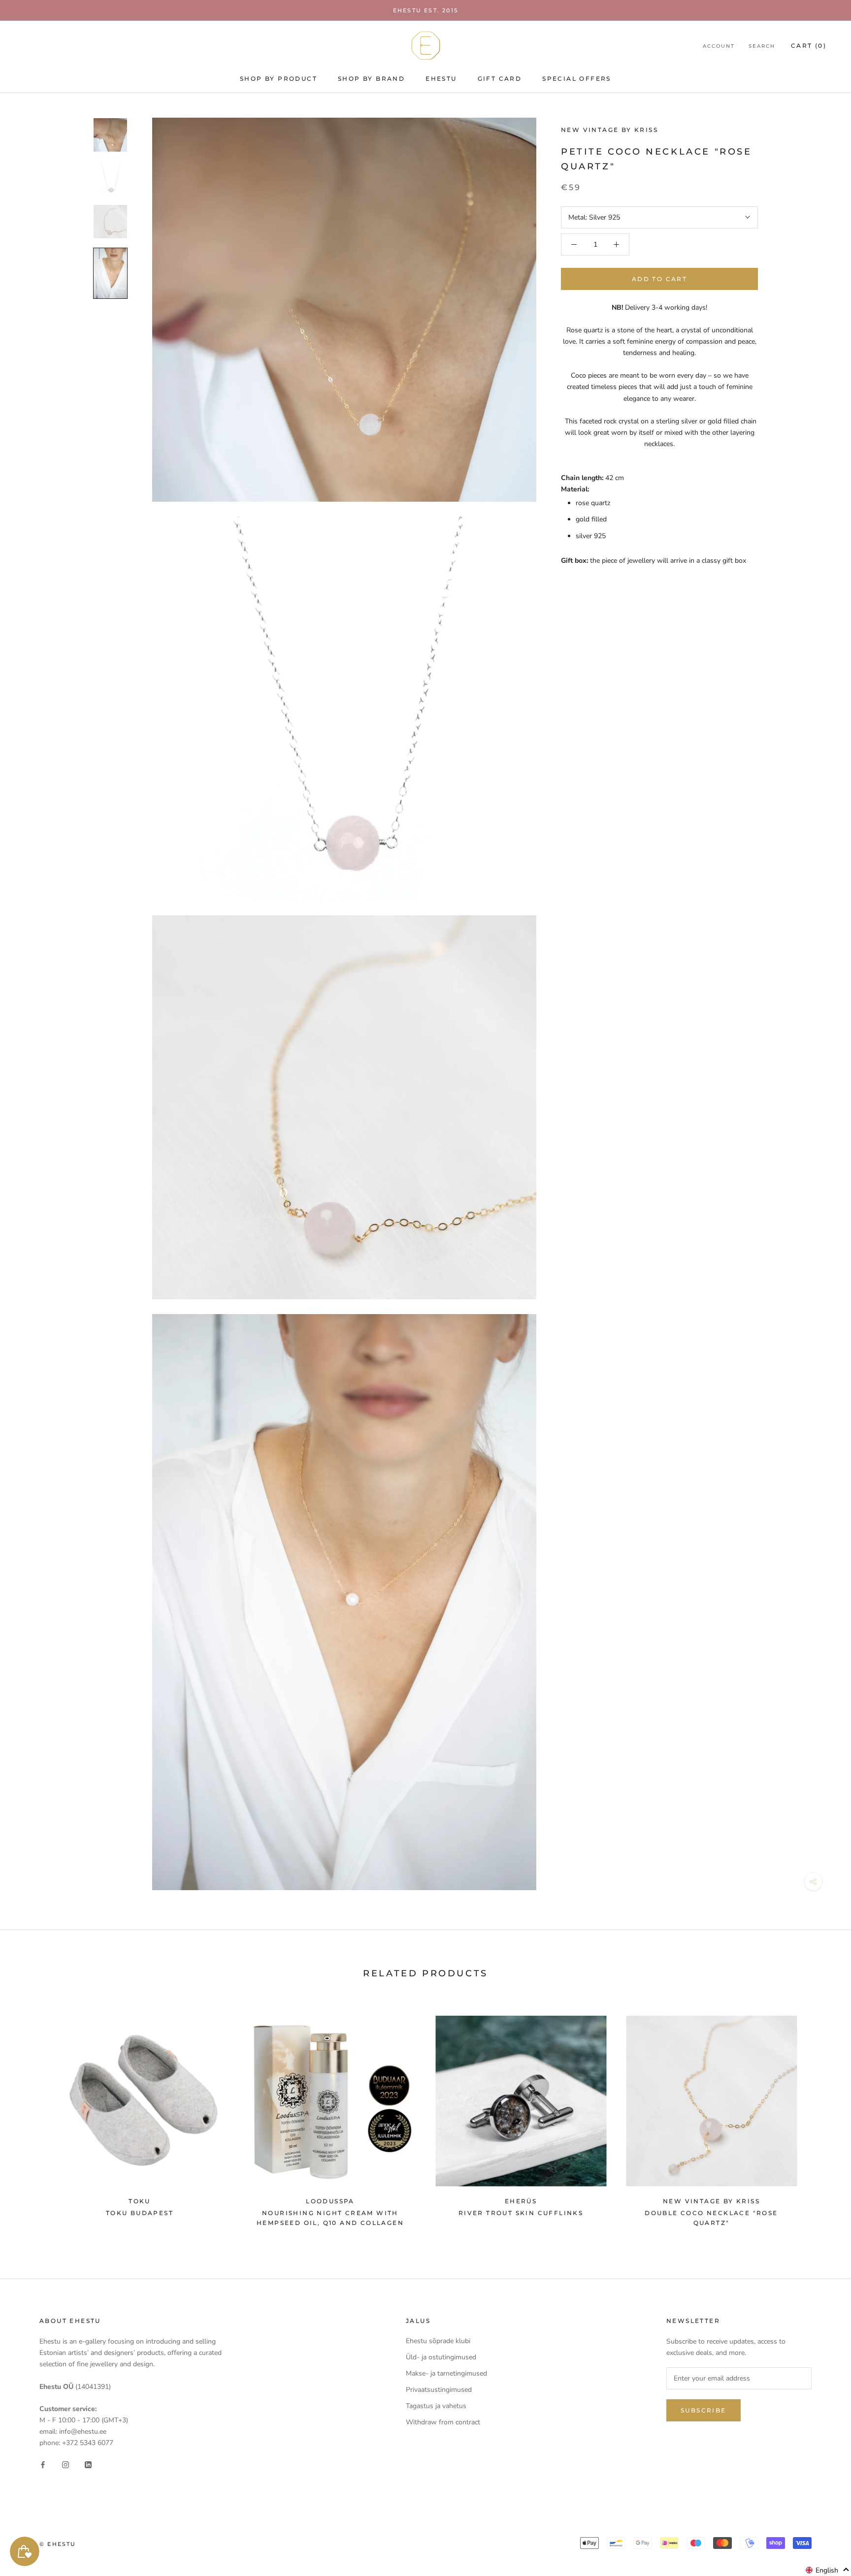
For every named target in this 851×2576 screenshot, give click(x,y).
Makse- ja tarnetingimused (446, 2373)
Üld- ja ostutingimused (441, 2357)
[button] (828, 2570)
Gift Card (500, 79)
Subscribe (704, 2410)
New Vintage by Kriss (609, 130)
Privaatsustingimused (439, 2390)
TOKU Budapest (140, 2213)
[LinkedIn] (88, 2464)
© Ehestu (58, 2544)
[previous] (31, 2116)
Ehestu (441, 79)
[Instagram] (65, 2464)
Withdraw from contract (443, 2422)
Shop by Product (278, 79)
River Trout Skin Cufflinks (521, 2213)
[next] (820, 2116)
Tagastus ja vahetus (436, 2406)
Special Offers (577, 79)
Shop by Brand (371, 79)
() (809, 46)
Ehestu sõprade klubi (438, 2341)
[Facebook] (43, 2464)
